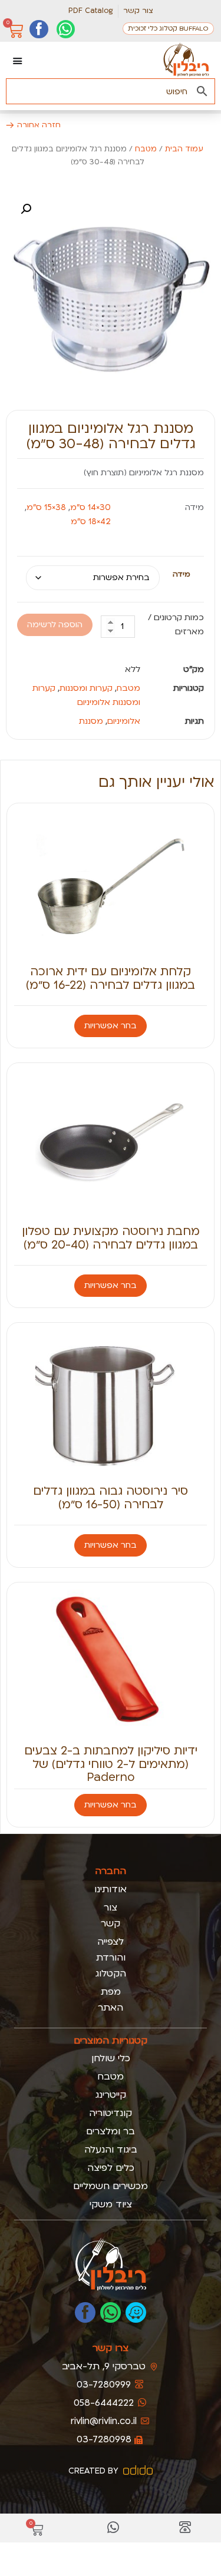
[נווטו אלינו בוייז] (136, 2312)
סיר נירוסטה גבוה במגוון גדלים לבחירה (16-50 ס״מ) (111, 1497)
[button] (26, 209)
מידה (182, 574)
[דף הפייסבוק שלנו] (39, 29)
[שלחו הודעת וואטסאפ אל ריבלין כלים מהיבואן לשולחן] (113, 2528)
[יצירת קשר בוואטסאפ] (66, 29)
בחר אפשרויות (111, 1026)
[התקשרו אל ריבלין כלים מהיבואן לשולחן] (185, 2528)
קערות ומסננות (86, 688)
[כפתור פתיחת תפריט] (18, 61)
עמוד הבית (184, 149)
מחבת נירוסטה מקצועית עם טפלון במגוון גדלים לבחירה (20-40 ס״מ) (111, 1238)
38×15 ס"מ (46, 507)
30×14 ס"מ (90, 507)
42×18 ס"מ (91, 522)
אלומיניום (124, 721)
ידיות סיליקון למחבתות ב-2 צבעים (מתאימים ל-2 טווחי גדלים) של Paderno (111, 1764)
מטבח (146, 149)
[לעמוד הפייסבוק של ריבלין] (85, 2312)
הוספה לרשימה (55, 625)
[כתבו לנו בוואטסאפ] (111, 2312)
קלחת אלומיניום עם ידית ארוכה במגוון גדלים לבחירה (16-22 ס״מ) (111, 978)
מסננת (91, 721)
